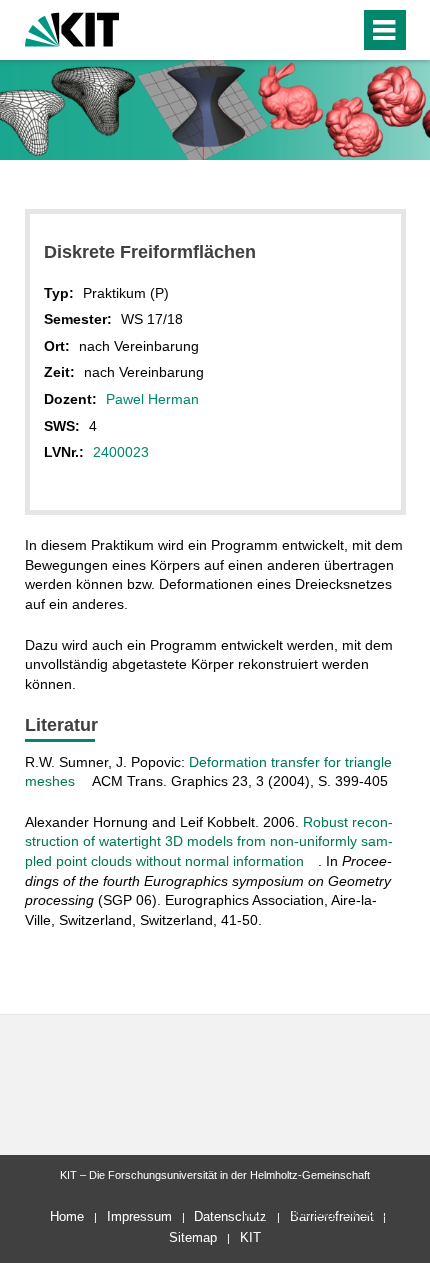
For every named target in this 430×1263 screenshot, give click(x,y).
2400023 (121, 452)
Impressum (139, 1216)
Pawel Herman (152, 399)
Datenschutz (230, 1216)
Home (67, 1216)
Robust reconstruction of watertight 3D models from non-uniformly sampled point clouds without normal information (209, 841)
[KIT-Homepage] (72, 27)
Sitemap (193, 1237)
